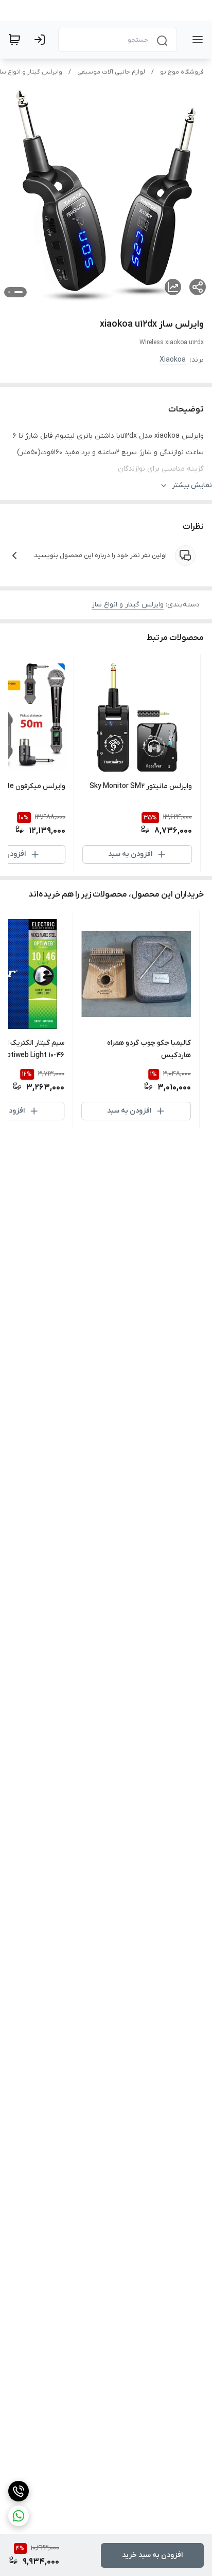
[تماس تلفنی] (19, 2491)
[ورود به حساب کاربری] (42, 40)
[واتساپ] (19, 2516)
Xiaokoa (173, 360)
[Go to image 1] (19, 292)
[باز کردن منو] (196, 40)
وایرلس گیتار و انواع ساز (128, 605)
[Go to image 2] (9, 292)
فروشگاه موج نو (182, 72)
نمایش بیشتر (192, 485)
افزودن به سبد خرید (152, 2555)
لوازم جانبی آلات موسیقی (111, 72)
